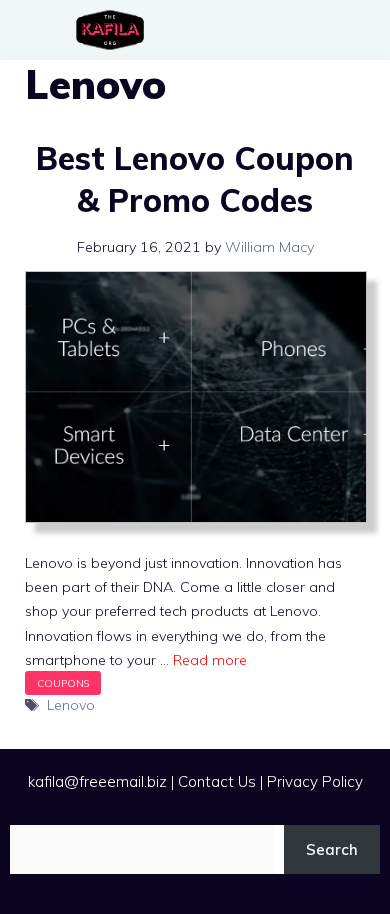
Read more (210, 660)
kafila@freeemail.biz (97, 781)
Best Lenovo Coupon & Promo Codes (195, 179)
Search (332, 849)
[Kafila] (115, 30)
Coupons (63, 683)
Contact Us (217, 781)
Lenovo (71, 705)
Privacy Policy (315, 781)
